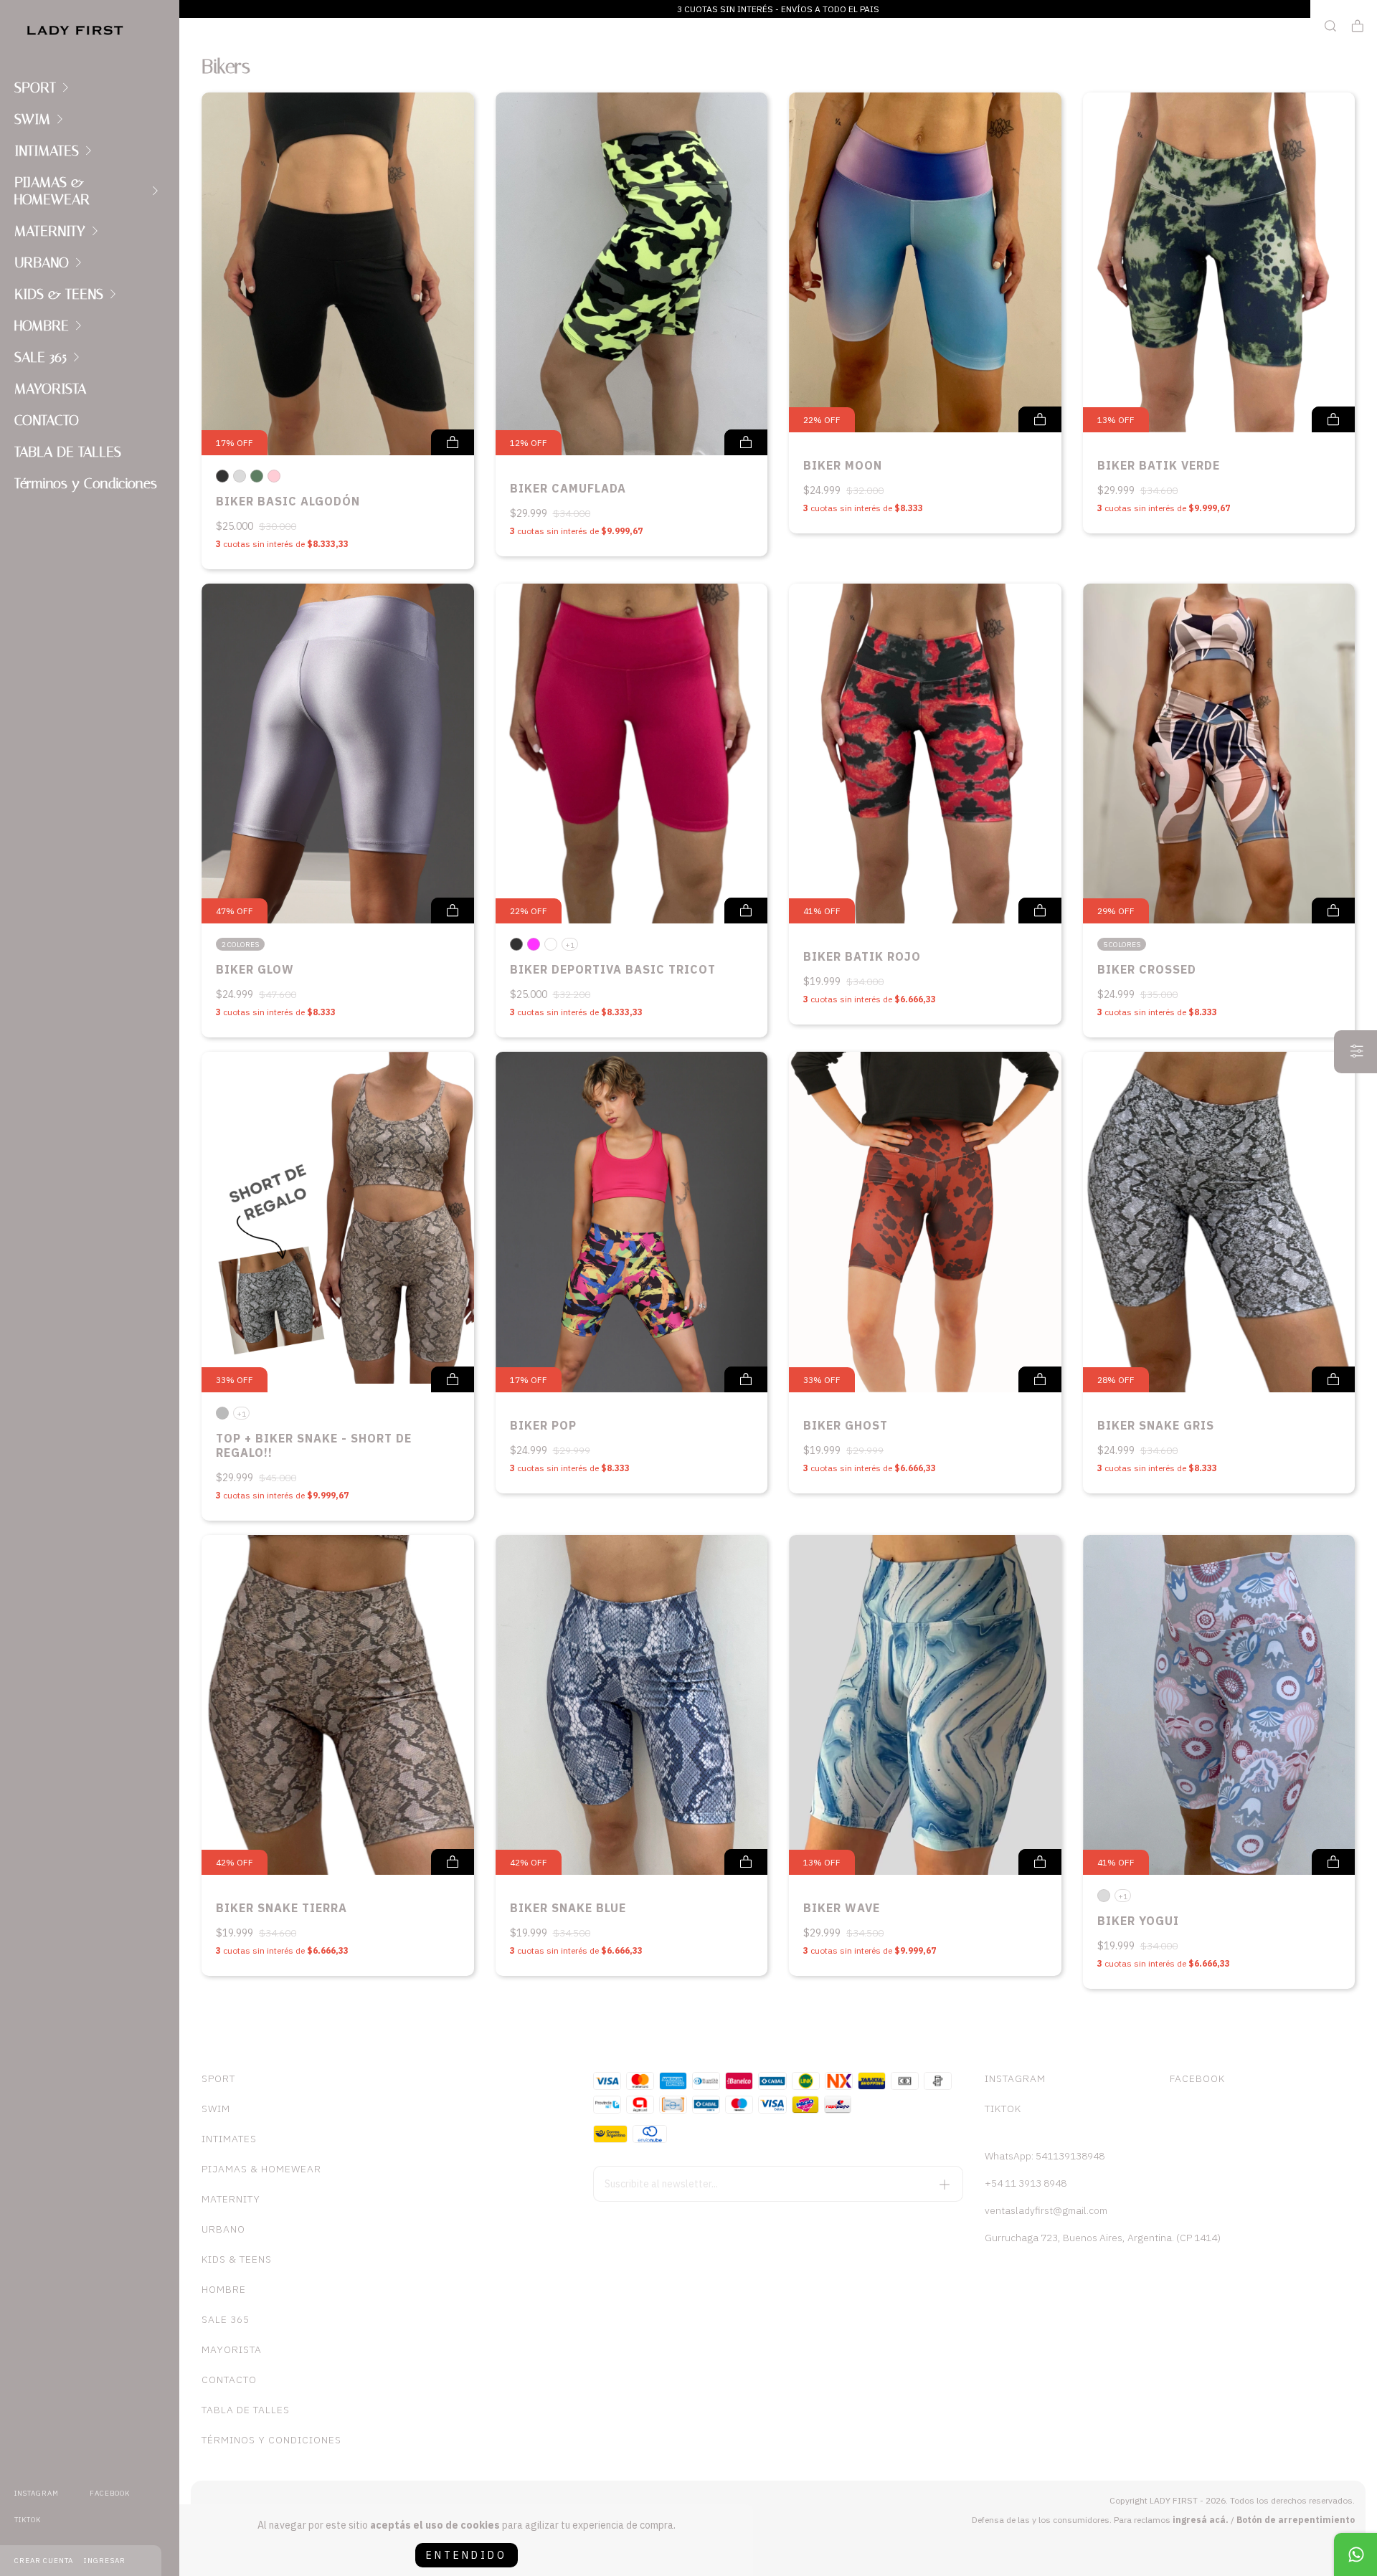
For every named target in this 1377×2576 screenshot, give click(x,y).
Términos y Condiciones (86, 483)
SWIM (32, 119)
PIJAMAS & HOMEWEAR (52, 191)
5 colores (1122, 945)
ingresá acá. (1201, 2520)
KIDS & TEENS (59, 294)
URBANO (42, 262)
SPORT (35, 87)
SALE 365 (41, 357)
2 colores (240, 945)
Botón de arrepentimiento (1296, 2520)
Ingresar (105, 2561)
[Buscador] (1330, 26)
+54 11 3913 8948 (1026, 2183)
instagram (37, 2493)
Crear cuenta (44, 2561)
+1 (570, 945)
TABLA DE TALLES (68, 452)
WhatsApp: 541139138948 (1045, 2156)
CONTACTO (47, 420)
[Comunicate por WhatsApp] (1355, 2554)
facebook (110, 2493)
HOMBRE (42, 325)
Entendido (467, 2555)
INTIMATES (47, 151)
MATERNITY (50, 231)
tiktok (28, 2520)
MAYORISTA (50, 389)
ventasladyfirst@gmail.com (1046, 2210)
